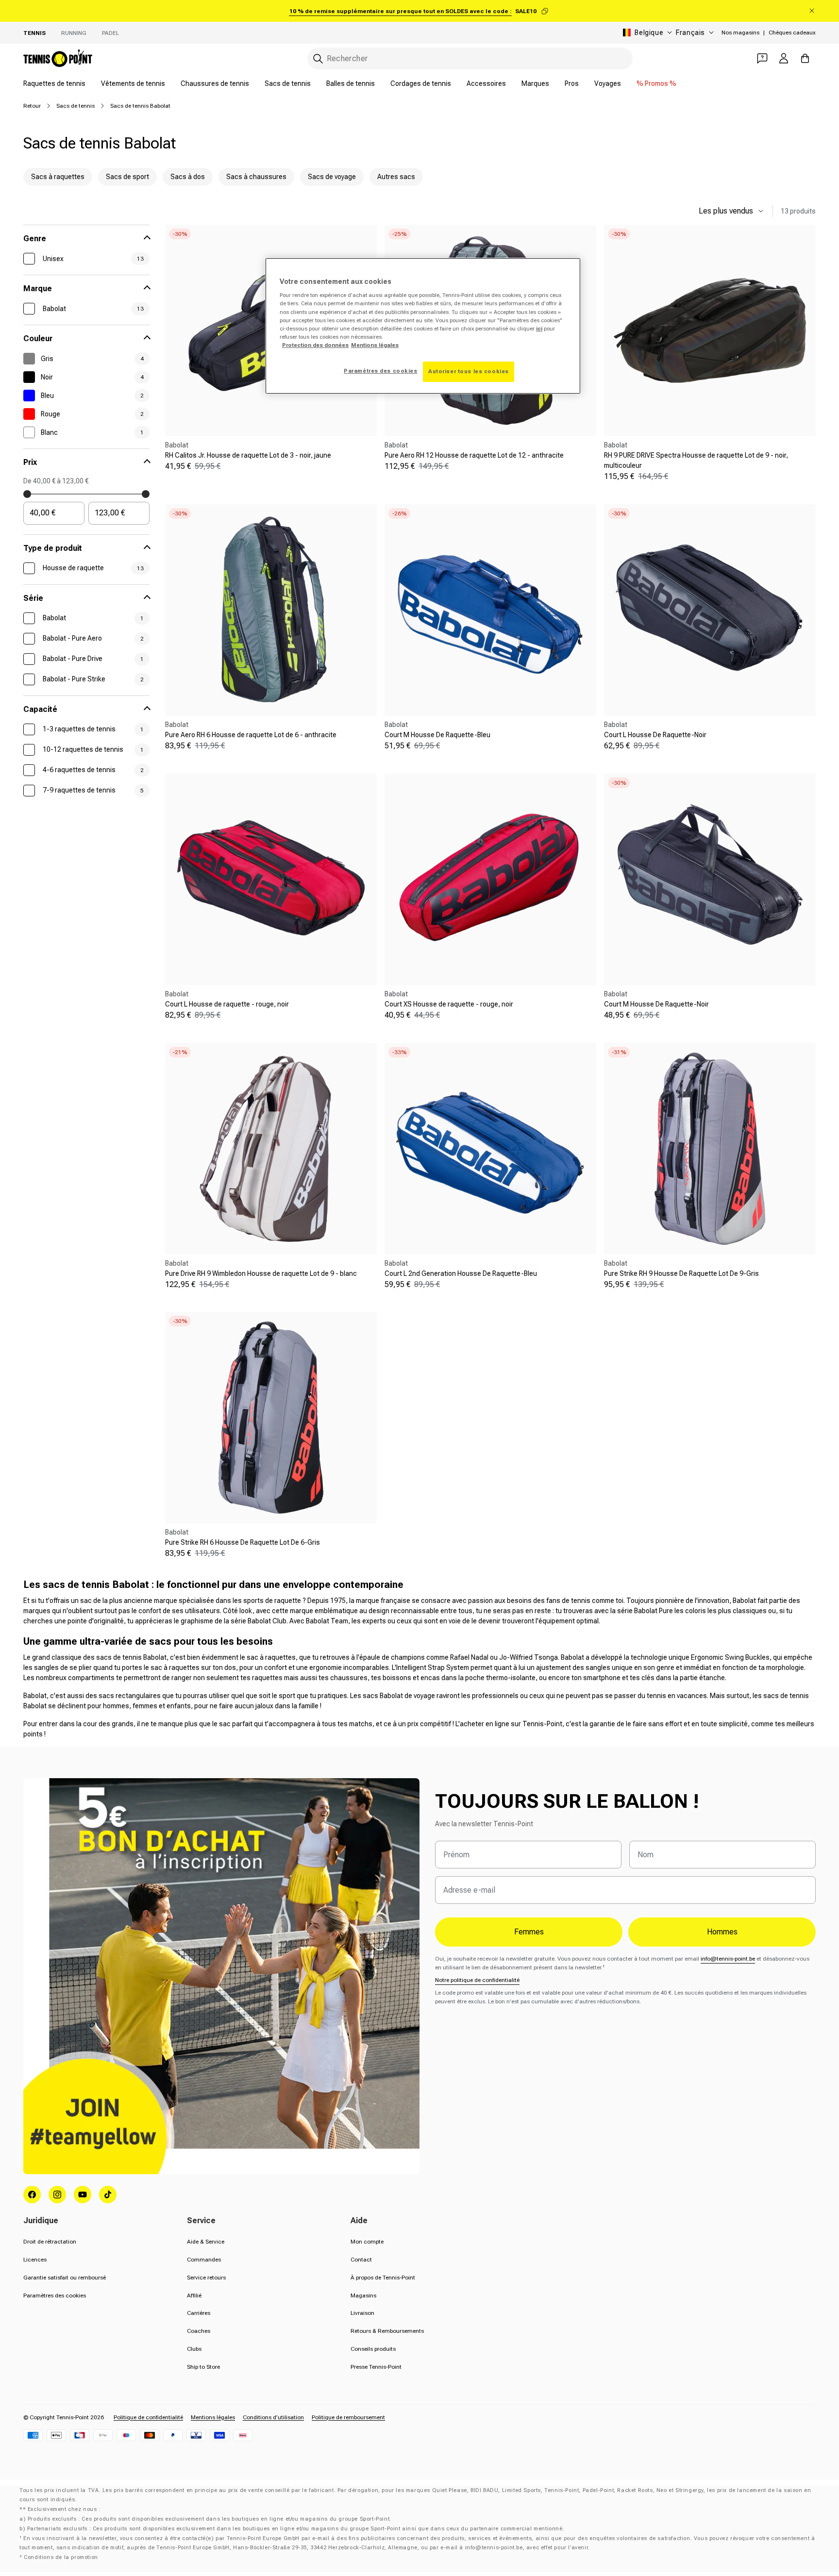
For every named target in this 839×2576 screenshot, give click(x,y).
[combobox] (470, 58)
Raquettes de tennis (54, 83)
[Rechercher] (318, 59)
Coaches (199, 2331)
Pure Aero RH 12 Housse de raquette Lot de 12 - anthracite (474, 455)
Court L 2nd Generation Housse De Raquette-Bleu (461, 1273)
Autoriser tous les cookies (469, 371)
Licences (35, 2260)
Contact (361, 2260)
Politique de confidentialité (148, 2417)
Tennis (34, 33)
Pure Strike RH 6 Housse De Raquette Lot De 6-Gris (243, 1542)
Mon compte (367, 2242)
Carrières (199, 2313)
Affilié (194, 2295)
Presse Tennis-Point (376, 2367)
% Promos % (656, 83)
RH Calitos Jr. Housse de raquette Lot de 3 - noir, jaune (248, 455)
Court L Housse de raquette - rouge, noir (227, 1004)
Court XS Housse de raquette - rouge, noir (449, 1004)
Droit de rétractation (50, 2242)
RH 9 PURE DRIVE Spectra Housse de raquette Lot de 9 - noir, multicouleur (696, 460)
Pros (572, 83)
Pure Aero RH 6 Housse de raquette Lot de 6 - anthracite (251, 735)
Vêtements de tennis (133, 83)
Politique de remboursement (348, 2417)
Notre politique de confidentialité (477, 1980)
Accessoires (486, 83)
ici (539, 329)
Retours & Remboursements (387, 2331)
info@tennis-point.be (728, 1959)
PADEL (110, 33)
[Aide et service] (762, 58)
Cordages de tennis (421, 83)
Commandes (204, 2260)
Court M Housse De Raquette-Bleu (437, 735)
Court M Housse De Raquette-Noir (656, 1004)
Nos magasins (740, 33)
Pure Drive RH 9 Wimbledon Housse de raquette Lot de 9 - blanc (261, 1273)
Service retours (206, 2278)
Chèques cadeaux (792, 33)
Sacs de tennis (288, 83)
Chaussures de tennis (215, 83)
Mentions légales (213, 2417)
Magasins (363, 2295)
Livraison (362, 2313)
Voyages (608, 83)
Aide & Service (206, 2242)
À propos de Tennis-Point (383, 2278)
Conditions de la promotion (61, 2557)
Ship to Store (203, 2367)
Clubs (194, 2349)
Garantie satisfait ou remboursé (65, 2278)
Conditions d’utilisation (273, 2417)
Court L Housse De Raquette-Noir (655, 735)
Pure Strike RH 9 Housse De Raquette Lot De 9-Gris (681, 1273)
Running (74, 33)
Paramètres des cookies (55, 2295)
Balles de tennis (351, 83)
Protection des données (315, 345)
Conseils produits (373, 2349)
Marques (535, 83)
